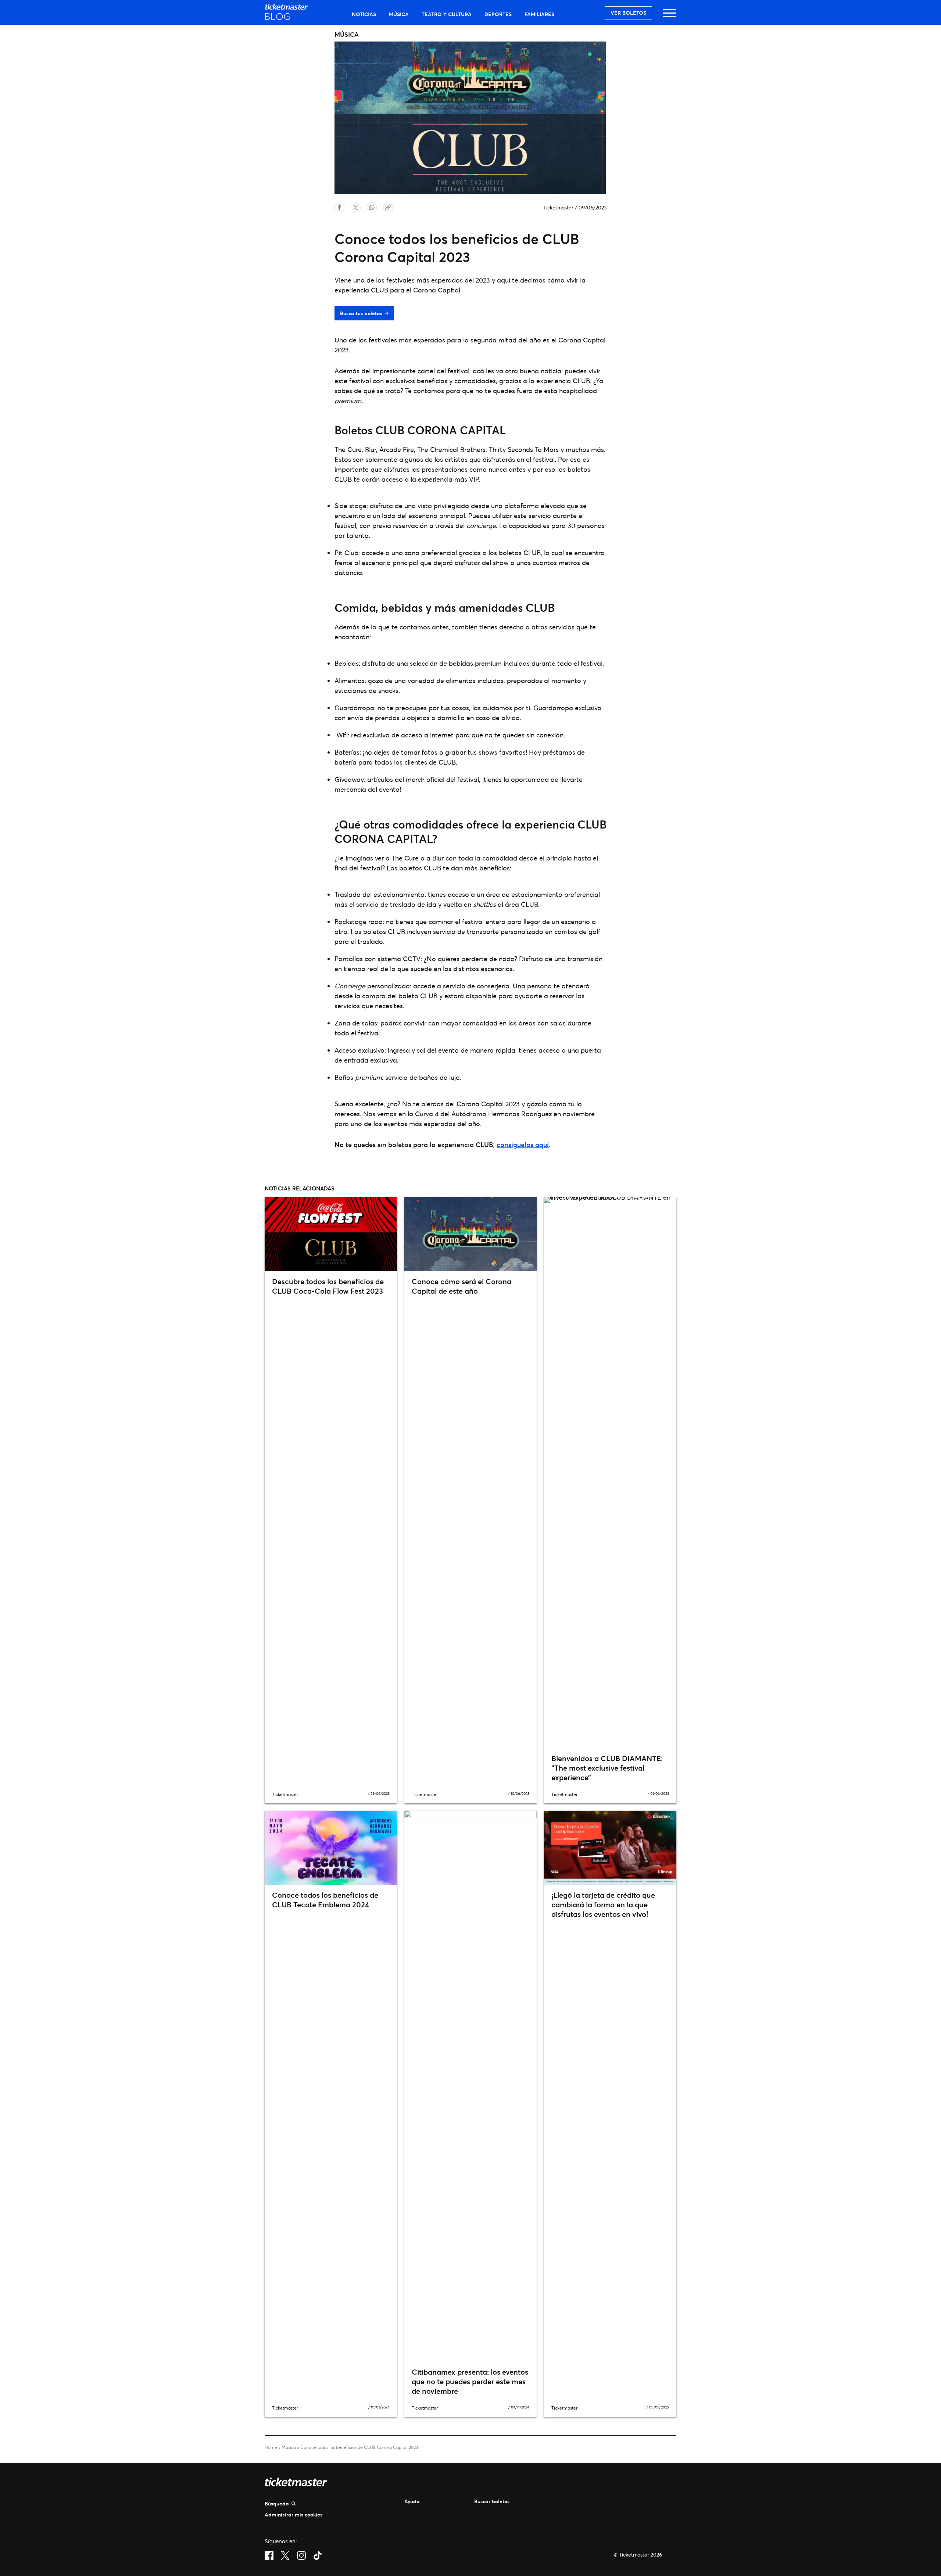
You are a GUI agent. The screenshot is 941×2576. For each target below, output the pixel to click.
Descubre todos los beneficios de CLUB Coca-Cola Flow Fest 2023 (328, 1286)
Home (271, 2447)
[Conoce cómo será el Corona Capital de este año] (470, 1234)
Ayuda (412, 2501)
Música (399, 14)
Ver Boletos (628, 13)
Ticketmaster (558, 207)
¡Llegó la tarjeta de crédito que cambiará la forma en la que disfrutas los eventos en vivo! (603, 1905)
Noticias (364, 14)
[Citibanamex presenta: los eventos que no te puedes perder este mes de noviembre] (470, 2086)
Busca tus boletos (361, 313)
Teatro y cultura (447, 14)
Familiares (539, 14)
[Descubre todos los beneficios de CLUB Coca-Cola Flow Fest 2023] (331, 1234)
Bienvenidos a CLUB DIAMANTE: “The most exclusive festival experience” (607, 1768)
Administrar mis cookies (294, 2514)
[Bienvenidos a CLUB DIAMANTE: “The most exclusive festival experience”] (610, 1473)
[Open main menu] (670, 16)
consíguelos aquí (523, 1145)
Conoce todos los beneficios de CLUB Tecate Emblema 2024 (325, 1900)
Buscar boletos (492, 2501)
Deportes (498, 14)
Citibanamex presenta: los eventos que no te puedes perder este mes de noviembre (470, 2381)
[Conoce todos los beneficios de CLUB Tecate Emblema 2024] (331, 1848)
